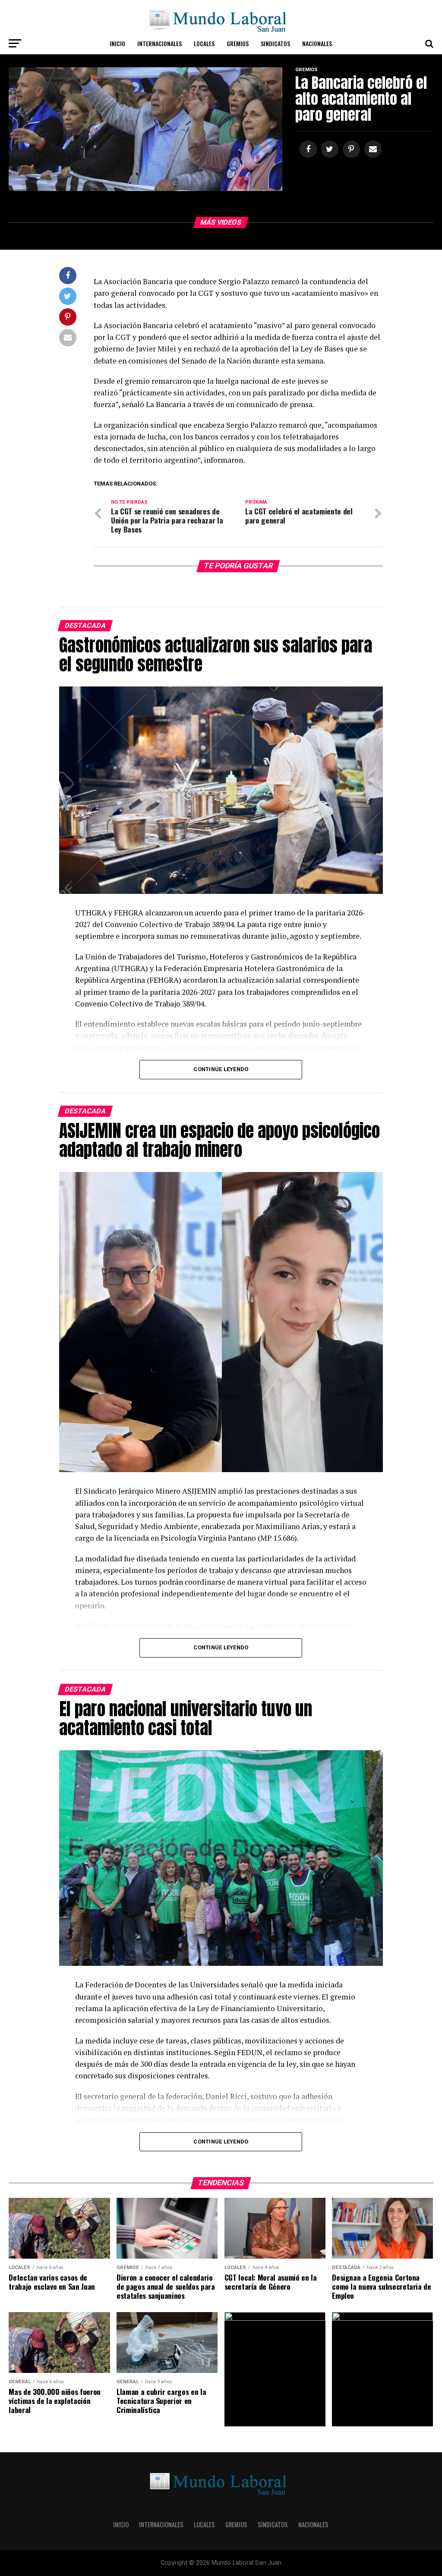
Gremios (238, 43)
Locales (204, 43)
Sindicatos (275, 43)
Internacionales (159, 43)
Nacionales (317, 43)
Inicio (117, 43)
